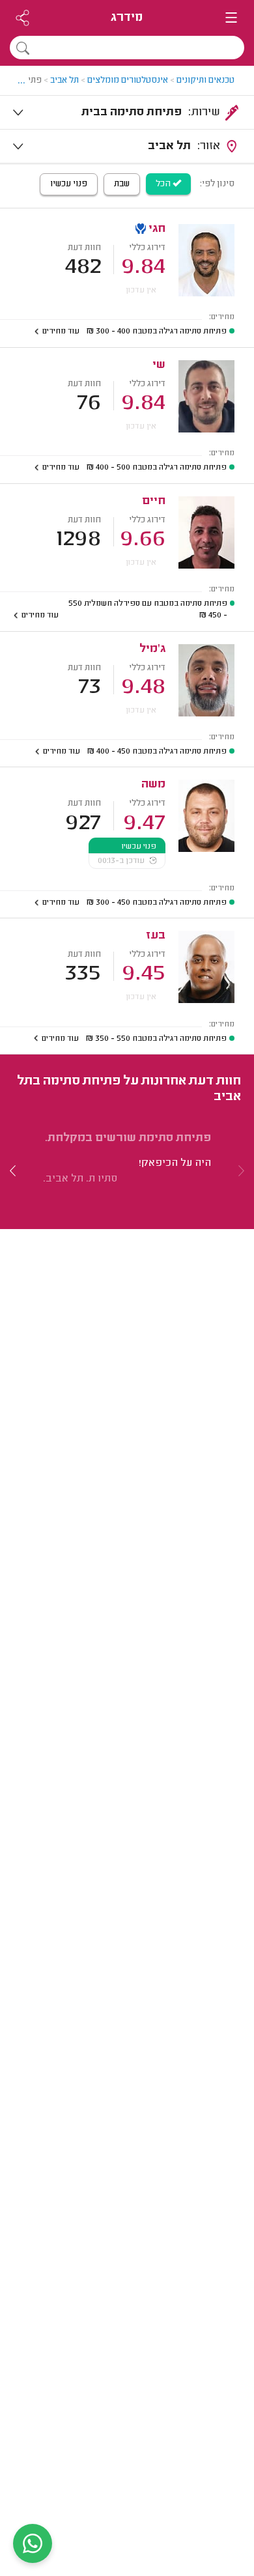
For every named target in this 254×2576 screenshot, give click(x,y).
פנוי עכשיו (69, 184)
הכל (164, 184)
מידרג (127, 18)
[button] (13, 1170)
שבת (122, 184)
